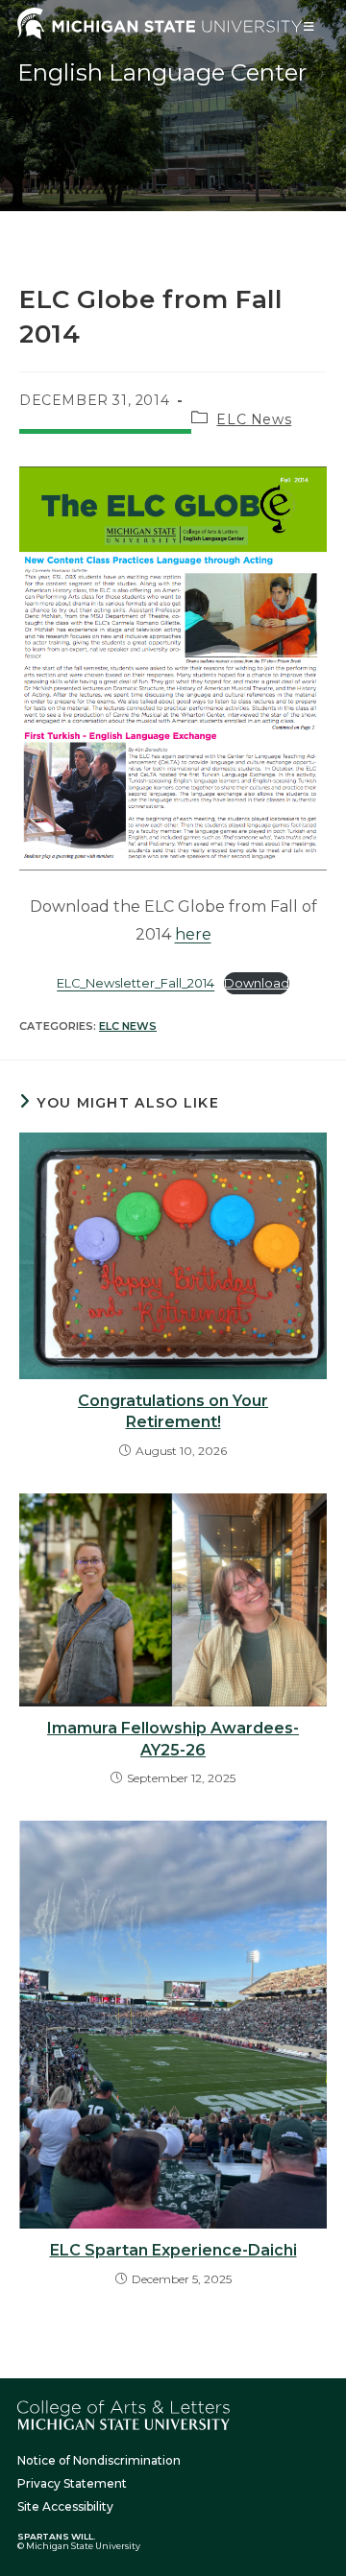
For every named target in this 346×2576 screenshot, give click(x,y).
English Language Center (162, 72)
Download (257, 983)
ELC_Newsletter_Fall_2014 (136, 983)
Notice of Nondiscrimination (99, 2460)
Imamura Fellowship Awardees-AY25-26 (173, 1739)
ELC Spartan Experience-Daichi (173, 2250)
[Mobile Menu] (309, 26)
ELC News (254, 419)
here (193, 934)
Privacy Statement (72, 2483)
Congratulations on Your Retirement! (173, 1411)
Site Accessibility (65, 2506)
